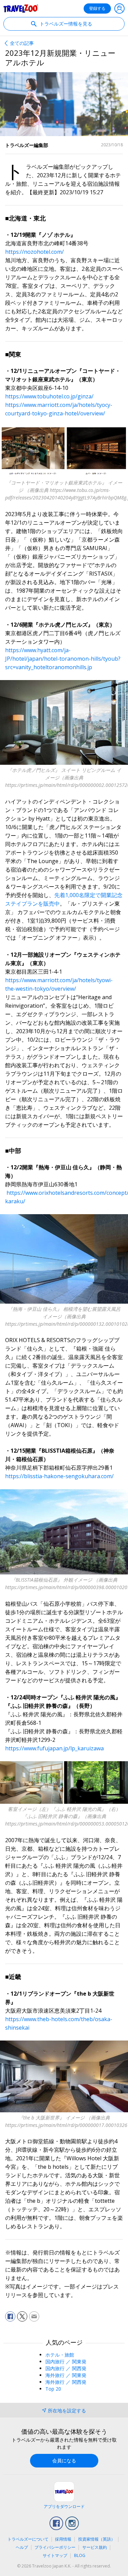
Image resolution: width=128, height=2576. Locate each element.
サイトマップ (55, 2555)
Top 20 (53, 2389)
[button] (10, 2316)
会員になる (64, 2461)
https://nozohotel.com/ (34, 252)
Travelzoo (21, 9)
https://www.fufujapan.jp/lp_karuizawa (54, 1748)
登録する (97, 8)
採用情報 (63, 2539)
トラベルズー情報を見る (65, 24)
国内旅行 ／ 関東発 (66, 2362)
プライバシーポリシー (55, 2547)
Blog (80, 2555)
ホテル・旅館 (60, 2355)
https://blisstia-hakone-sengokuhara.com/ (59, 1476)
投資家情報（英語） (97, 2539)
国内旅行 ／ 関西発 (66, 2368)
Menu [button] (119, 9)
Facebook (56, 2523)
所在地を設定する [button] (67, 2410)
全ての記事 (22, 43)
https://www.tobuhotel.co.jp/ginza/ (49, 396)
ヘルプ (22, 2547)
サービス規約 (95, 2547)
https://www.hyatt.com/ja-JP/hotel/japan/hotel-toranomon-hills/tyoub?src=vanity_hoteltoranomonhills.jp (63, 659)
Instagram (72, 2523)
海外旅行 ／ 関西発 (66, 2382)
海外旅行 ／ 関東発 (66, 2375)
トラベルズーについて (28, 2539)
